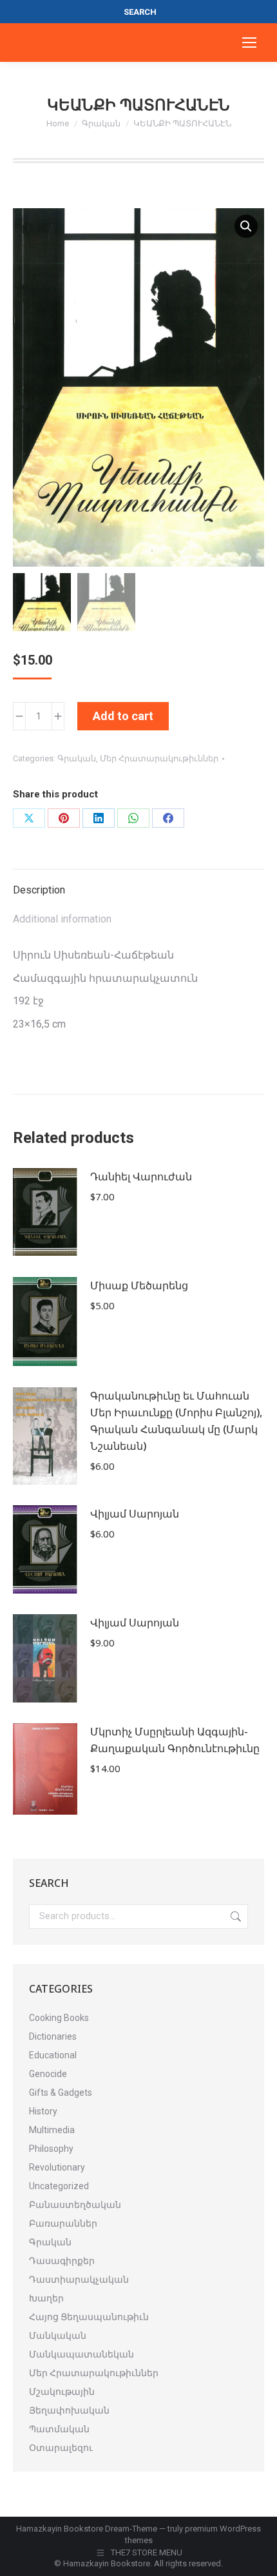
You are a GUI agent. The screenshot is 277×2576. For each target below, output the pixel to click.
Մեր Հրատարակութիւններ (159, 758)
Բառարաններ (63, 2223)
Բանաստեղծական (75, 2205)
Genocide (48, 2074)
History (43, 2111)
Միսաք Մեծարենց (139, 1285)
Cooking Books (59, 2018)
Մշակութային (62, 2392)
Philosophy (51, 2149)
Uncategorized (59, 2186)
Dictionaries (53, 2036)
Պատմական (59, 2429)
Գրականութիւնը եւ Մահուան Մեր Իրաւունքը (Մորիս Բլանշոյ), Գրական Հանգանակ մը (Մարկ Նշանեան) (176, 1421)
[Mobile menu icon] (249, 43)
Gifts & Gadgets (61, 2093)
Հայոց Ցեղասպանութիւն (89, 2317)
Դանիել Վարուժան (141, 1176)
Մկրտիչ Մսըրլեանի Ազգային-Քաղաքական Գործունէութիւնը (175, 1740)
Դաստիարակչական (79, 2279)
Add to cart (123, 716)
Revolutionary (57, 2167)
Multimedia (52, 2130)
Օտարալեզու (61, 2448)
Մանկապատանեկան (81, 2354)
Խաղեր (46, 2298)
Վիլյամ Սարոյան (135, 1514)
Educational (53, 2055)
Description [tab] (39, 890)
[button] (246, 226)
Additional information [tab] (62, 919)
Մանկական (58, 2336)
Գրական (77, 758)
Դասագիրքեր (62, 2261)
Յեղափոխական (69, 2410)
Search (234, 1917)
